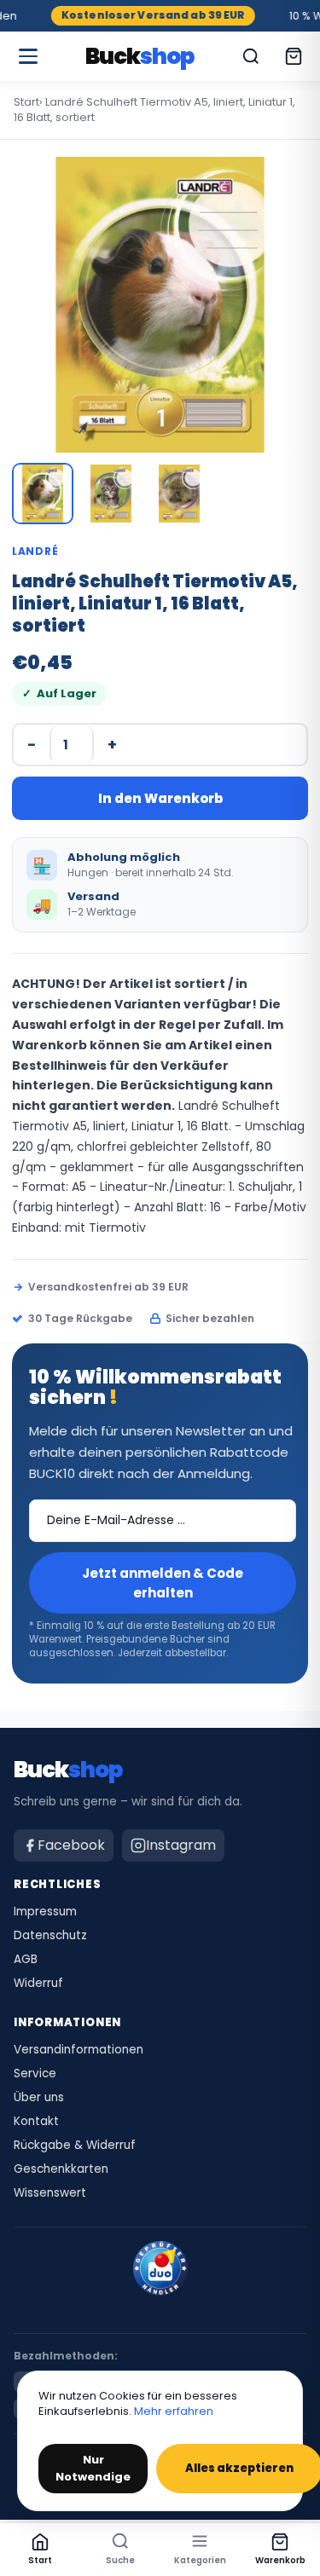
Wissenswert (50, 2193)
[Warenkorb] (294, 56)
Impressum (45, 1912)
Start (26, 102)
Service (35, 2074)
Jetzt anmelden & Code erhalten (163, 1583)
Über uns (39, 2098)
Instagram (181, 1845)
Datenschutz (50, 1936)
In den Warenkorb (160, 798)
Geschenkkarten (61, 2169)
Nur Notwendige (93, 2468)
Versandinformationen (79, 2050)
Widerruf (38, 1984)
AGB (26, 1960)
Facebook (71, 1845)
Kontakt (36, 2122)
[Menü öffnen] (28, 56)
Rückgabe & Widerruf (75, 2146)
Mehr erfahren (174, 2411)
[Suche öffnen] (251, 56)
